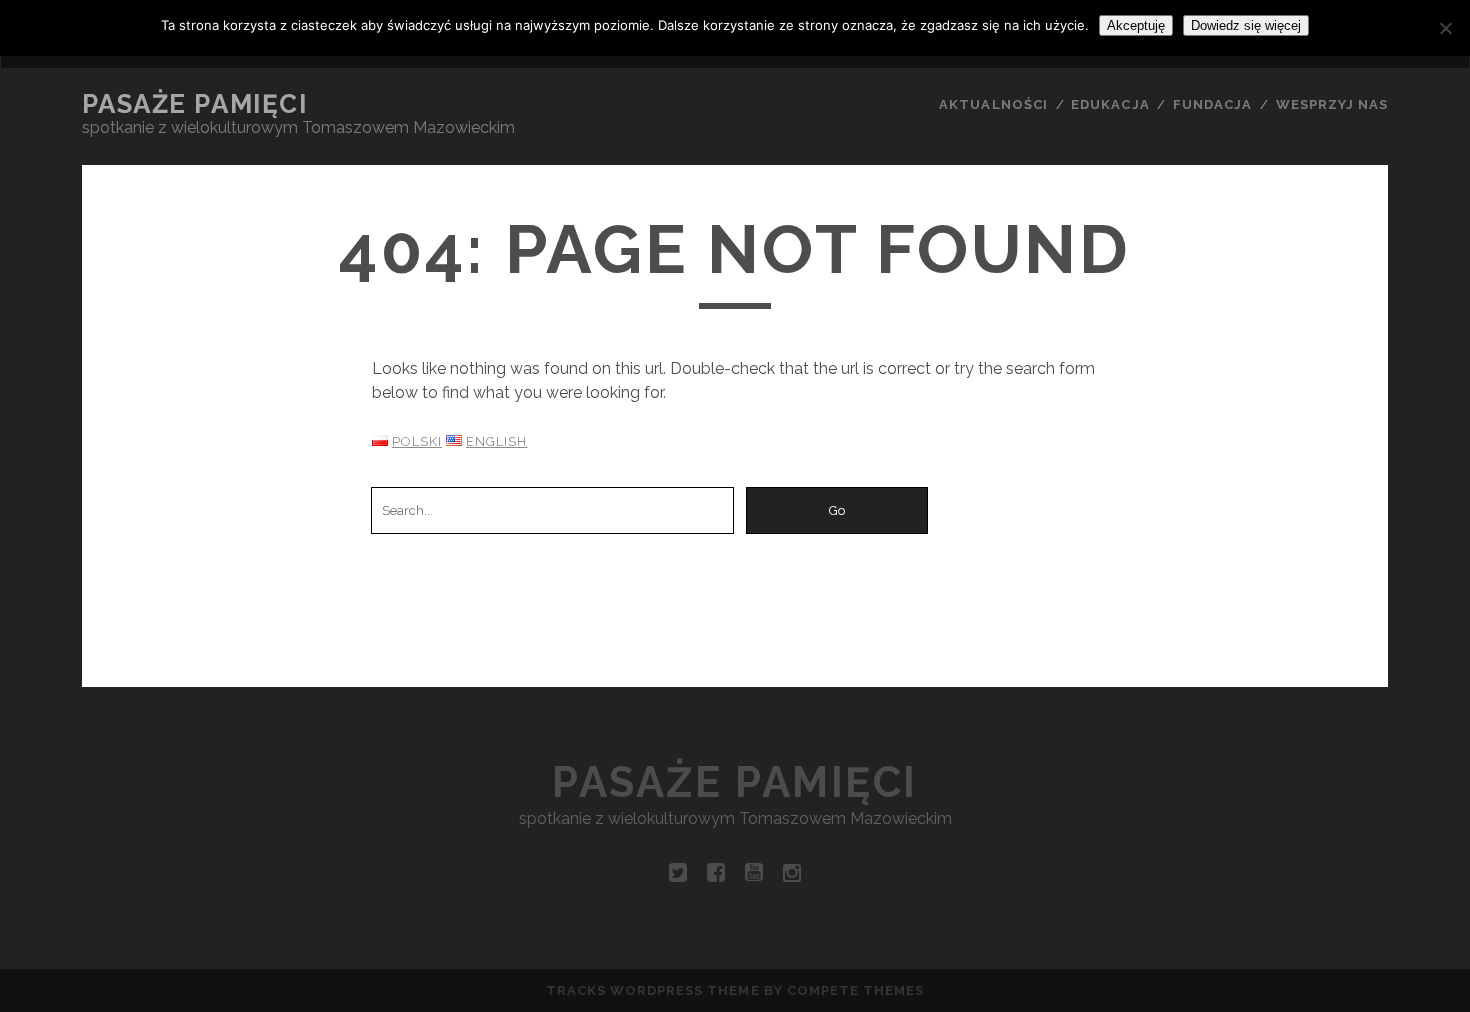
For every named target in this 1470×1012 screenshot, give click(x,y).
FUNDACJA (1212, 104)
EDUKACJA (1110, 104)
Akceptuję (1136, 25)
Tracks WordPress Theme (653, 990)
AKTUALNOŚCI (993, 104)
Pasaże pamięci (195, 104)
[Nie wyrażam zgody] (1445, 28)
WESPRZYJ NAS (1332, 104)
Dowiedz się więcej (1246, 25)
